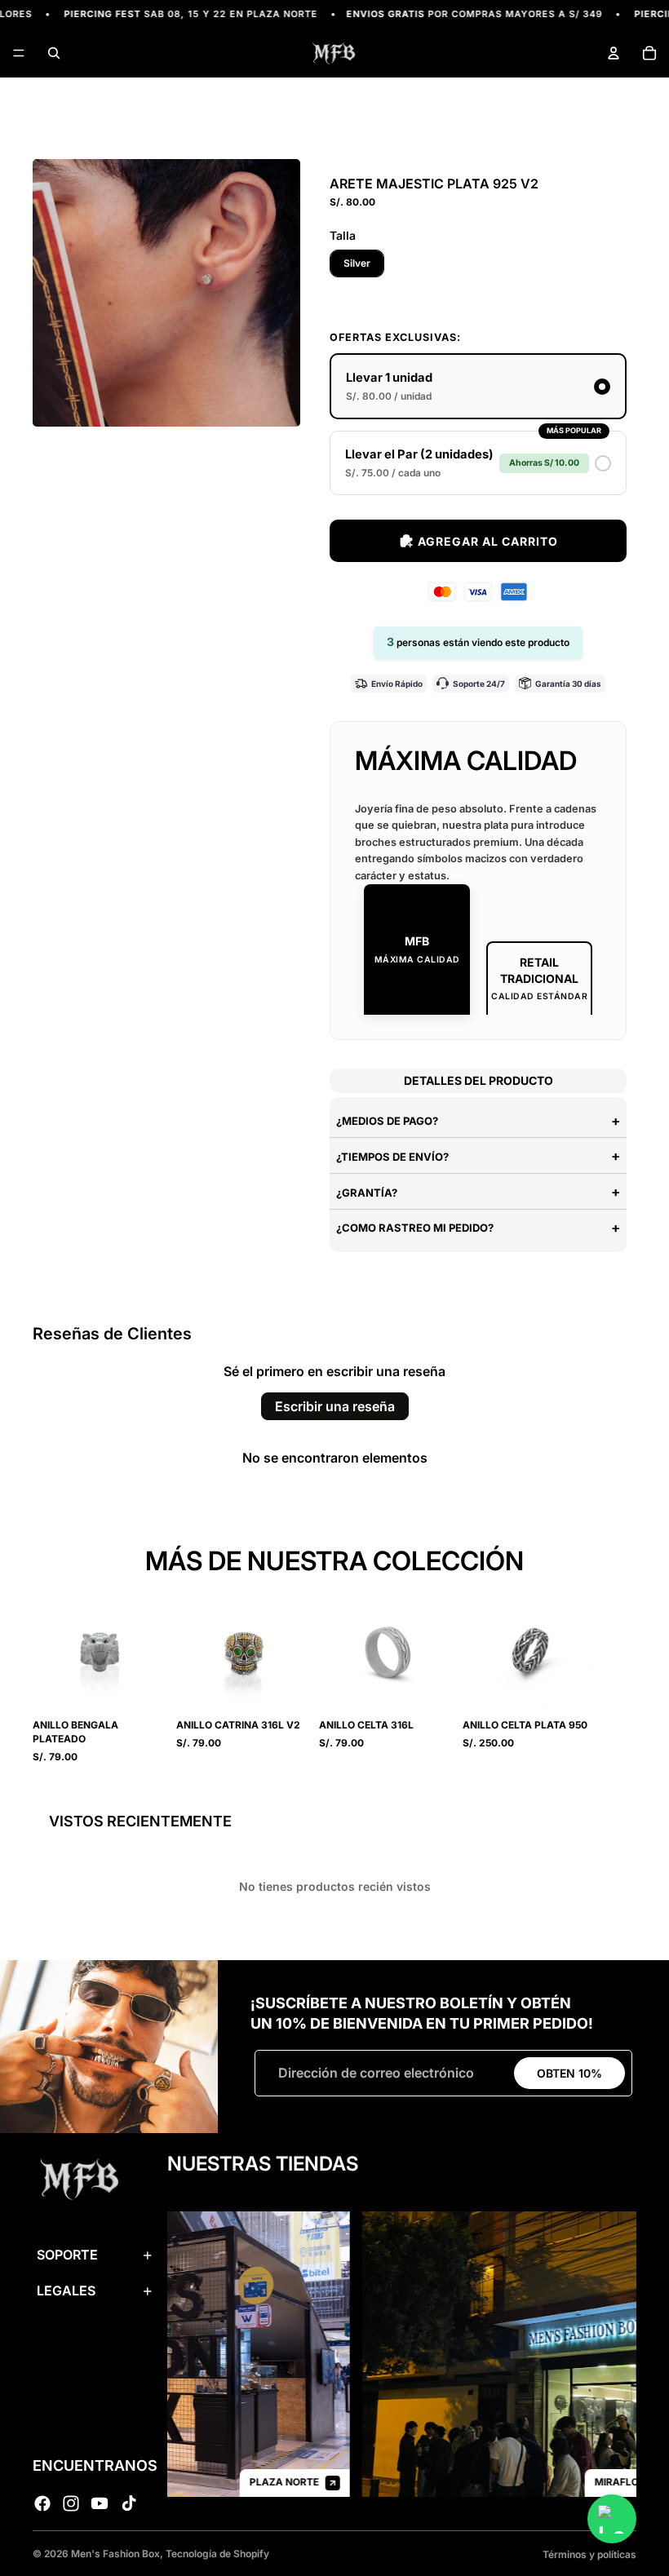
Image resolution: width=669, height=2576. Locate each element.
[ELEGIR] (143, 1693)
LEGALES (66, 2291)
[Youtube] (100, 2503)
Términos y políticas (589, 2554)
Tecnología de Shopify (217, 2554)
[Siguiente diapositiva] (618, 1674)
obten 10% (569, 2073)
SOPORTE (67, 2255)
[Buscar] (54, 53)
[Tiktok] (129, 2503)
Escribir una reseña (335, 1406)
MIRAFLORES (589, 2482)
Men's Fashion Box (115, 2554)
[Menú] (19, 54)
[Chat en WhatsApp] (612, 2519)
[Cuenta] (614, 53)
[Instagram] (71, 2503)
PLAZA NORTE (248, 2482)
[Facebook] (42, 2503)
